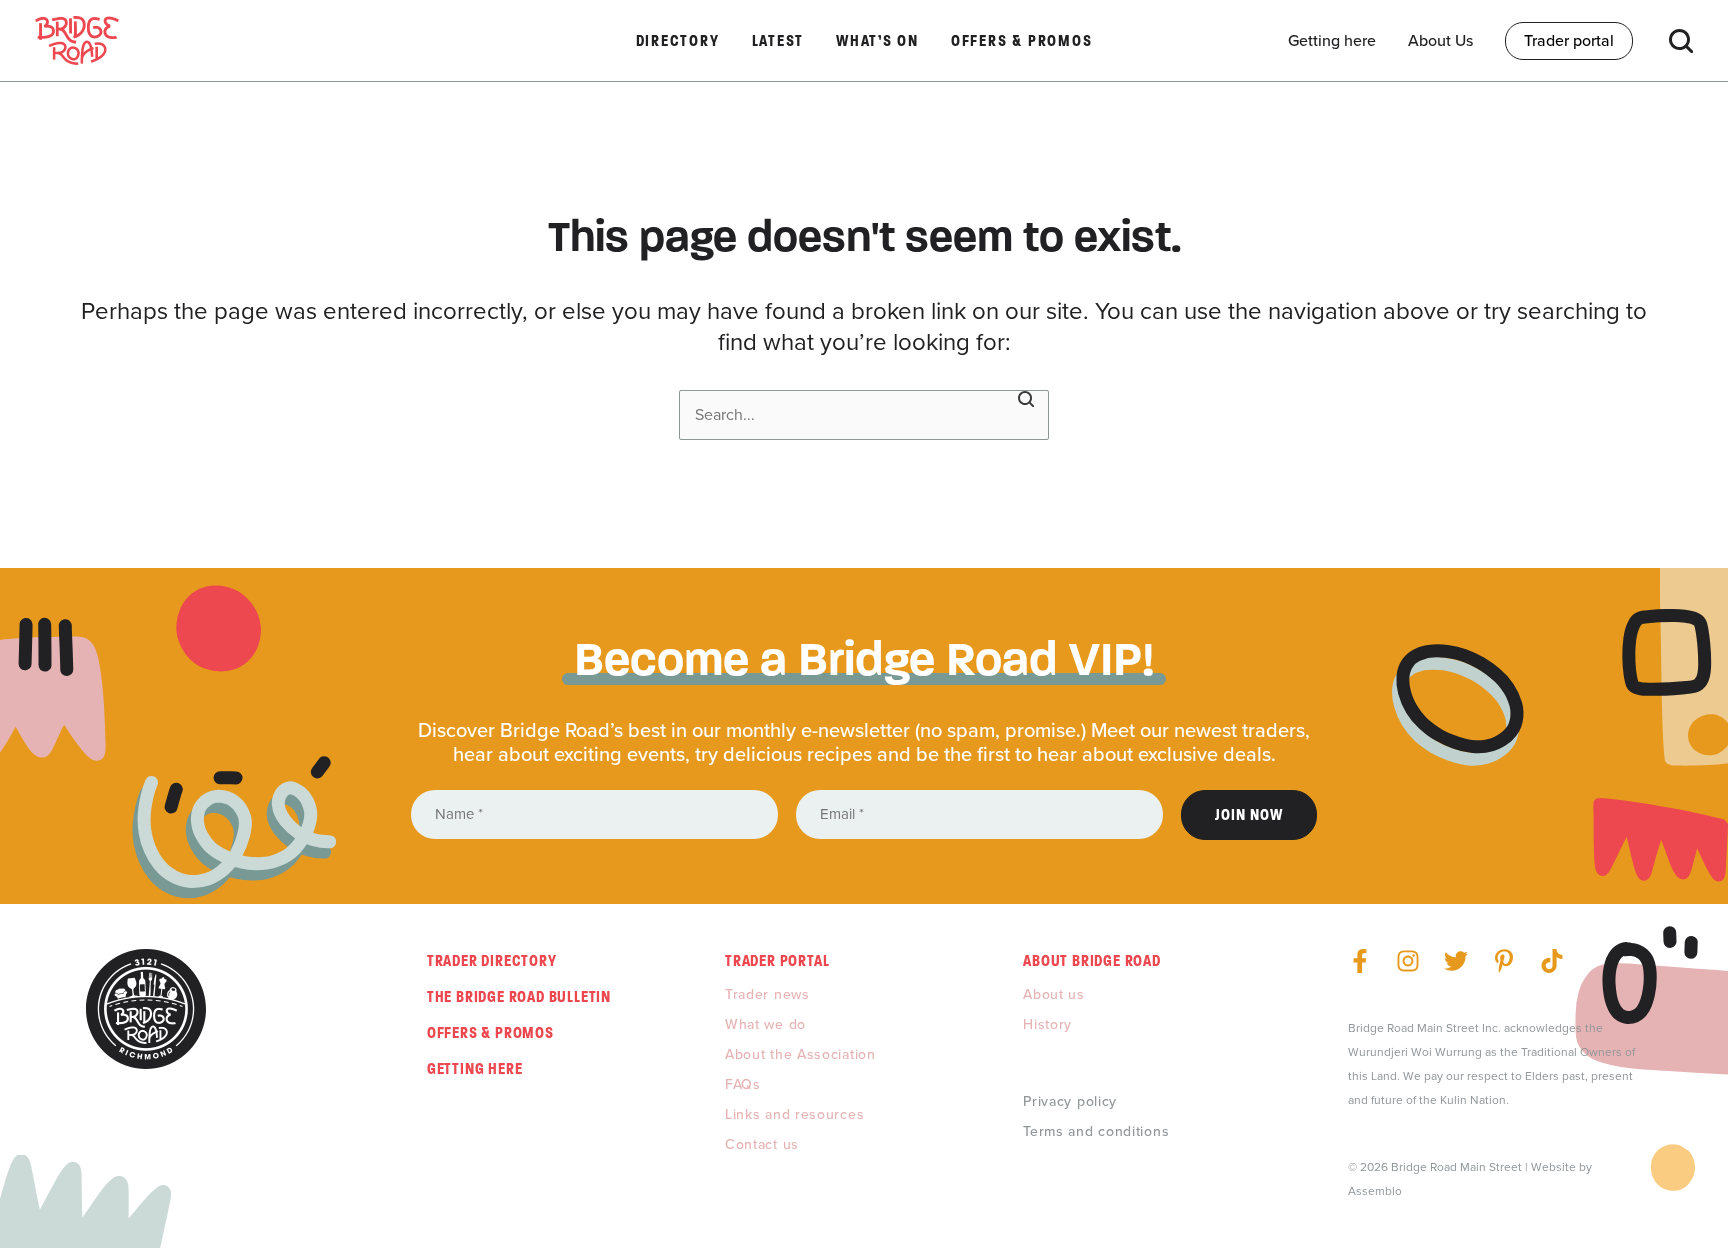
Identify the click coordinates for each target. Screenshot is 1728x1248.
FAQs (743, 1084)
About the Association (800, 1054)
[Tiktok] (1552, 961)
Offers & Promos (490, 1032)
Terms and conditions (1096, 1131)
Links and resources (794, 1114)
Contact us (762, 1144)
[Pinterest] (1504, 961)
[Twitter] (1456, 961)
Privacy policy (1070, 1101)
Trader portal (777, 960)
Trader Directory (492, 960)
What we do (765, 1024)
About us (1054, 994)
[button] (1681, 41)
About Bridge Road (1092, 960)
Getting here (475, 1068)
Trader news (767, 994)
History (1047, 1024)
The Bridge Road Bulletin (519, 996)
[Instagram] (1408, 961)
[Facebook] (1360, 961)
